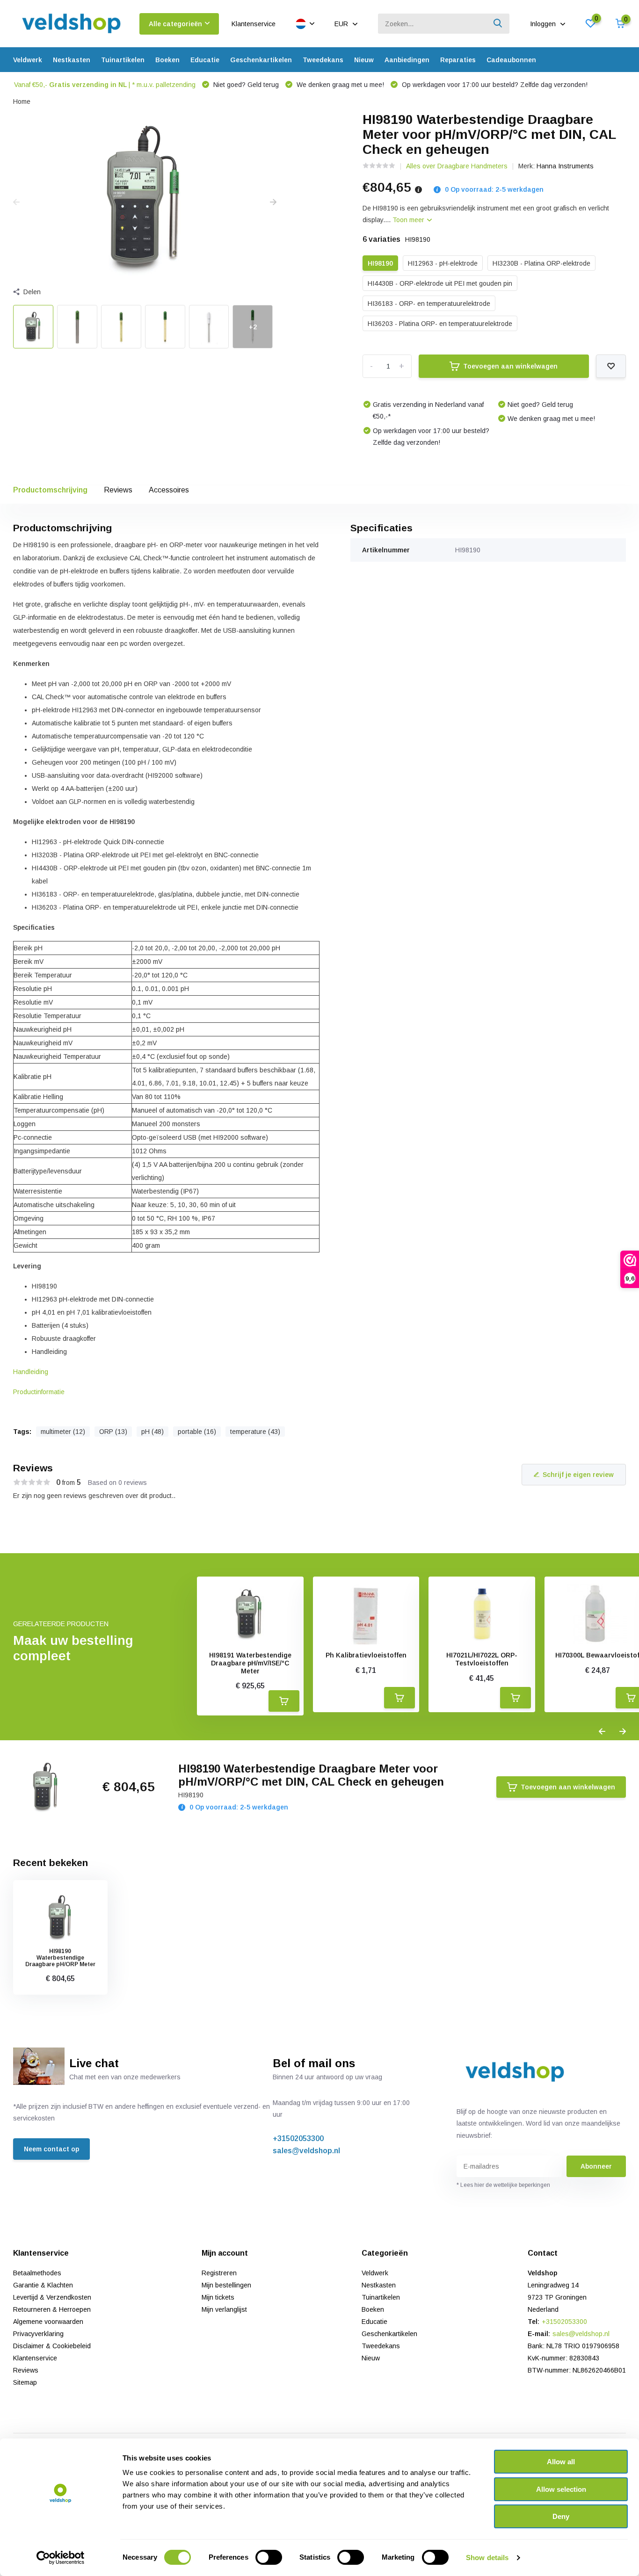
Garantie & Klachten (43, 2285)
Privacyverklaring (38, 2334)
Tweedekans (323, 60)
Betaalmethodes (37, 2273)
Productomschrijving (50, 490)
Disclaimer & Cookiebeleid (52, 2346)
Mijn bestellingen (226, 2285)
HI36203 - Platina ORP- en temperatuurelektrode (440, 324)
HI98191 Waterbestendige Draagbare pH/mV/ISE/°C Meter (250, 1663)
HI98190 (380, 263)
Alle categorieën (175, 24)
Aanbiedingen (407, 60)
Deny (561, 2516)
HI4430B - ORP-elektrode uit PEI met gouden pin (440, 283)
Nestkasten (72, 60)
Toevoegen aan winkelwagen (510, 366)
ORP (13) (113, 1432)
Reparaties (458, 60)
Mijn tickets (218, 2297)
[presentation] (16, 203)
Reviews (118, 490)
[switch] (269, 2557)
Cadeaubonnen (511, 60)
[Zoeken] (498, 24)
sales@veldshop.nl (306, 2151)
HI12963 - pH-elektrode (443, 263)
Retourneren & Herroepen (52, 2309)
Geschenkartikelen (261, 60)
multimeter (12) (63, 1432)
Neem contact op (51, 2149)
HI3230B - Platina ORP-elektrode (541, 263)
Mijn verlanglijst (224, 2309)
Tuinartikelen (123, 60)
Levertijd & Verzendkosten (52, 2297)
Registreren (219, 2273)
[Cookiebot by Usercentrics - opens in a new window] (61, 2558)
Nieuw (364, 60)
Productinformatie (39, 1392)
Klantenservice (254, 24)
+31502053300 (298, 2138)
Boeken (167, 60)
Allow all (561, 2462)
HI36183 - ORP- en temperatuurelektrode (429, 304)
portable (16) (197, 1432)
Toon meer (409, 220)
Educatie (205, 60)
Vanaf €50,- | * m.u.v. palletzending (105, 85)
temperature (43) (255, 1432)
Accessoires (169, 490)
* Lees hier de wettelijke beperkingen (503, 2185)
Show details (487, 2558)
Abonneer (596, 2166)
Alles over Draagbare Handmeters (457, 166)
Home (22, 101)
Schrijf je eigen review (578, 1475)
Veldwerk (28, 60)
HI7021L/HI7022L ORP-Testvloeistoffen (482, 1659)
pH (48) (152, 1432)
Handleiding (31, 1372)
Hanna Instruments (565, 166)
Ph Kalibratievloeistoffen (366, 1655)
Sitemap (25, 2382)
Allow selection (561, 2489)
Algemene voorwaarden (48, 2322)
